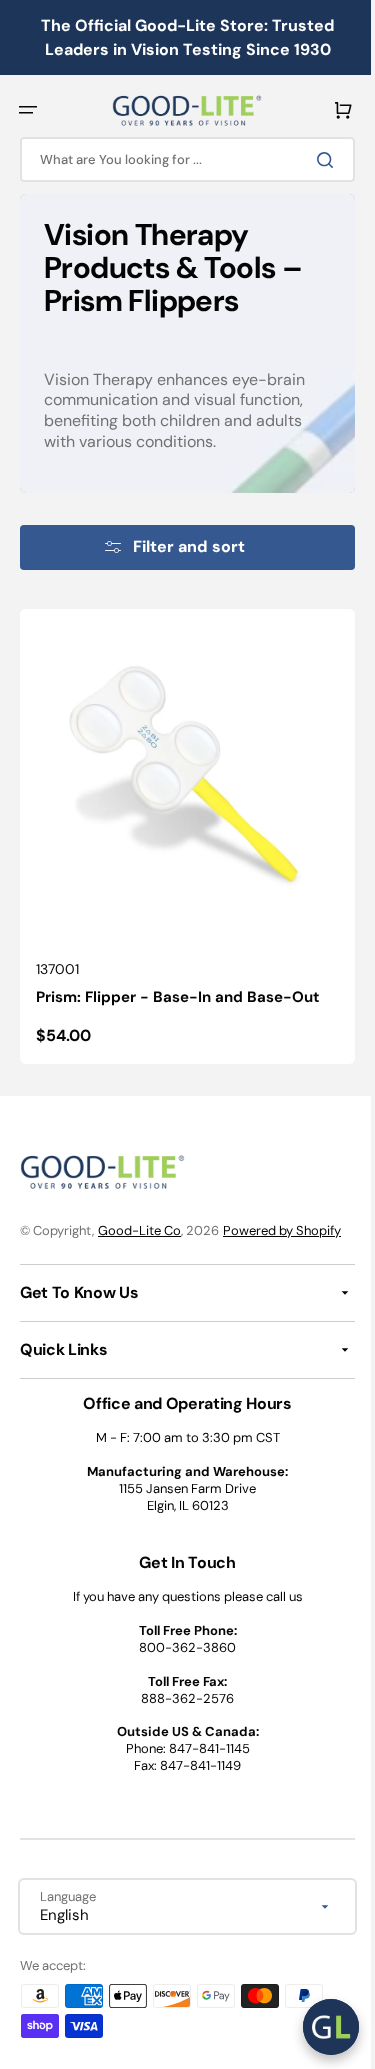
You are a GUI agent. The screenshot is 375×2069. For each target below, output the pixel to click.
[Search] (314, 160)
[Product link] (180, 829)
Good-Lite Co (139, 1214)
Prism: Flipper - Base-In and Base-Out (178, 982)
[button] (28, 110)
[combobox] (180, 159)
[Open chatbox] (316, 2027)
